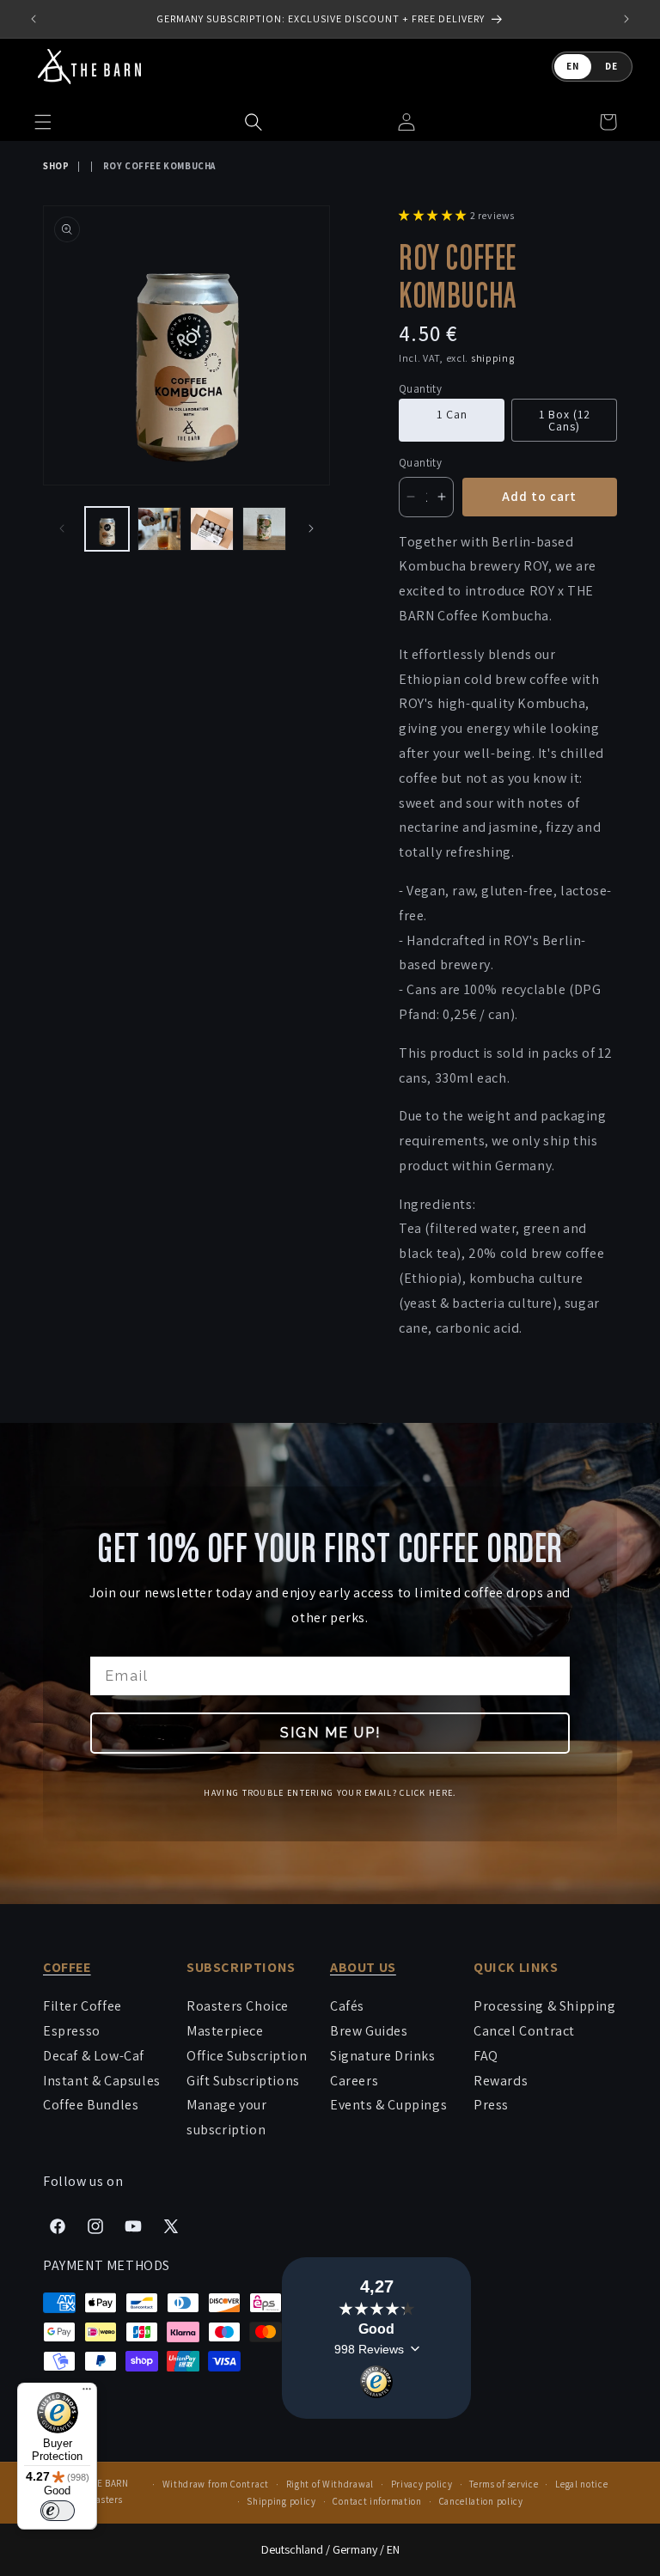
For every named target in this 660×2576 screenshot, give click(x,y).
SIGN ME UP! (330, 1733)
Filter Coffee (82, 2006)
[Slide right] (311, 528)
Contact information (377, 2501)
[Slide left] (62, 528)
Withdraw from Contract (216, 2484)
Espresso (72, 2031)
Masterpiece (225, 2031)
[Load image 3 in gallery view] (212, 529)
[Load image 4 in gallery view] (264, 529)
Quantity (420, 463)
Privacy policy (422, 2484)
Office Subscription (247, 2056)
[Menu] (87, 2393)
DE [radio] (611, 66)
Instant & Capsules (102, 2081)
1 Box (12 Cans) (565, 420)
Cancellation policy (481, 2501)
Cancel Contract (524, 2031)
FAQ (486, 2056)
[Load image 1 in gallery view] (107, 529)
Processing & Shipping (545, 2006)
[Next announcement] (626, 19)
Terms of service (504, 2484)
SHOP (56, 166)
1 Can (452, 414)
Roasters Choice (238, 2006)
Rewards (501, 2081)
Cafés (347, 2006)
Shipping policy (281, 2501)
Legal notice (581, 2484)
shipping (493, 358)
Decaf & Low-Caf (94, 2056)
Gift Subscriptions (243, 2081)
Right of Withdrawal (330, 2484)
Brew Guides (369, 2031)
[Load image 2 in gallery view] (159, 529)
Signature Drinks (383, 2056)
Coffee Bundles (91, 2105)
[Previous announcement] (34, 19)
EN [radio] (573, 66)
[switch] (58, 2511)
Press (491, 2105)
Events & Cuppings (388, 2105)
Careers (354, 2081)
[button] (254, 122)
